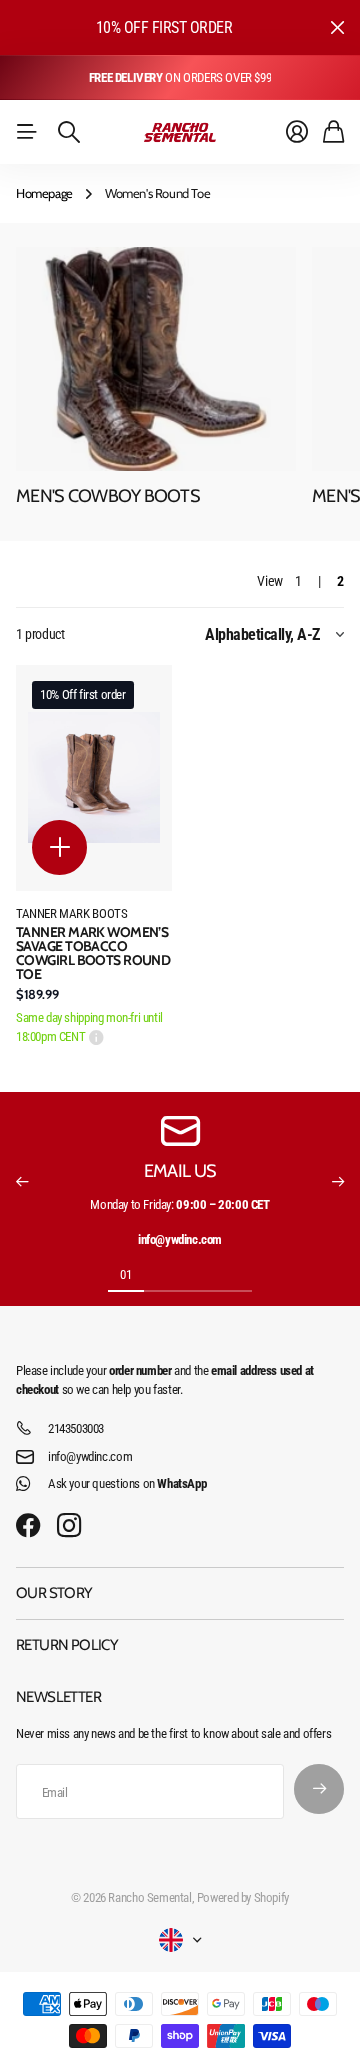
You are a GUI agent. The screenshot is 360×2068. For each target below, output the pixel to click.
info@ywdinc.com (90, 1456)
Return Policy (67, 1645)
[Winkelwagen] (333, 132)
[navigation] (162, 1274)
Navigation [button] (27, 132)
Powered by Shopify (243, 1897)
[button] (22, 1182)
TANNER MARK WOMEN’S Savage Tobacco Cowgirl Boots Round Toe (93, 953)
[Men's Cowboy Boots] (156, 359)
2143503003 (76, 1428)
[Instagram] (69, 1526)
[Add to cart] (59, 847)
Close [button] (337, 27)
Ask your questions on (127, 1483)
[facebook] (28, 1526)
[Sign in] (297, 132)
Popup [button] (96, 1037)
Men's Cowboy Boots (108, 496)
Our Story (54, 1593)
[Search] (69, 132)
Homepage (44, 193)
